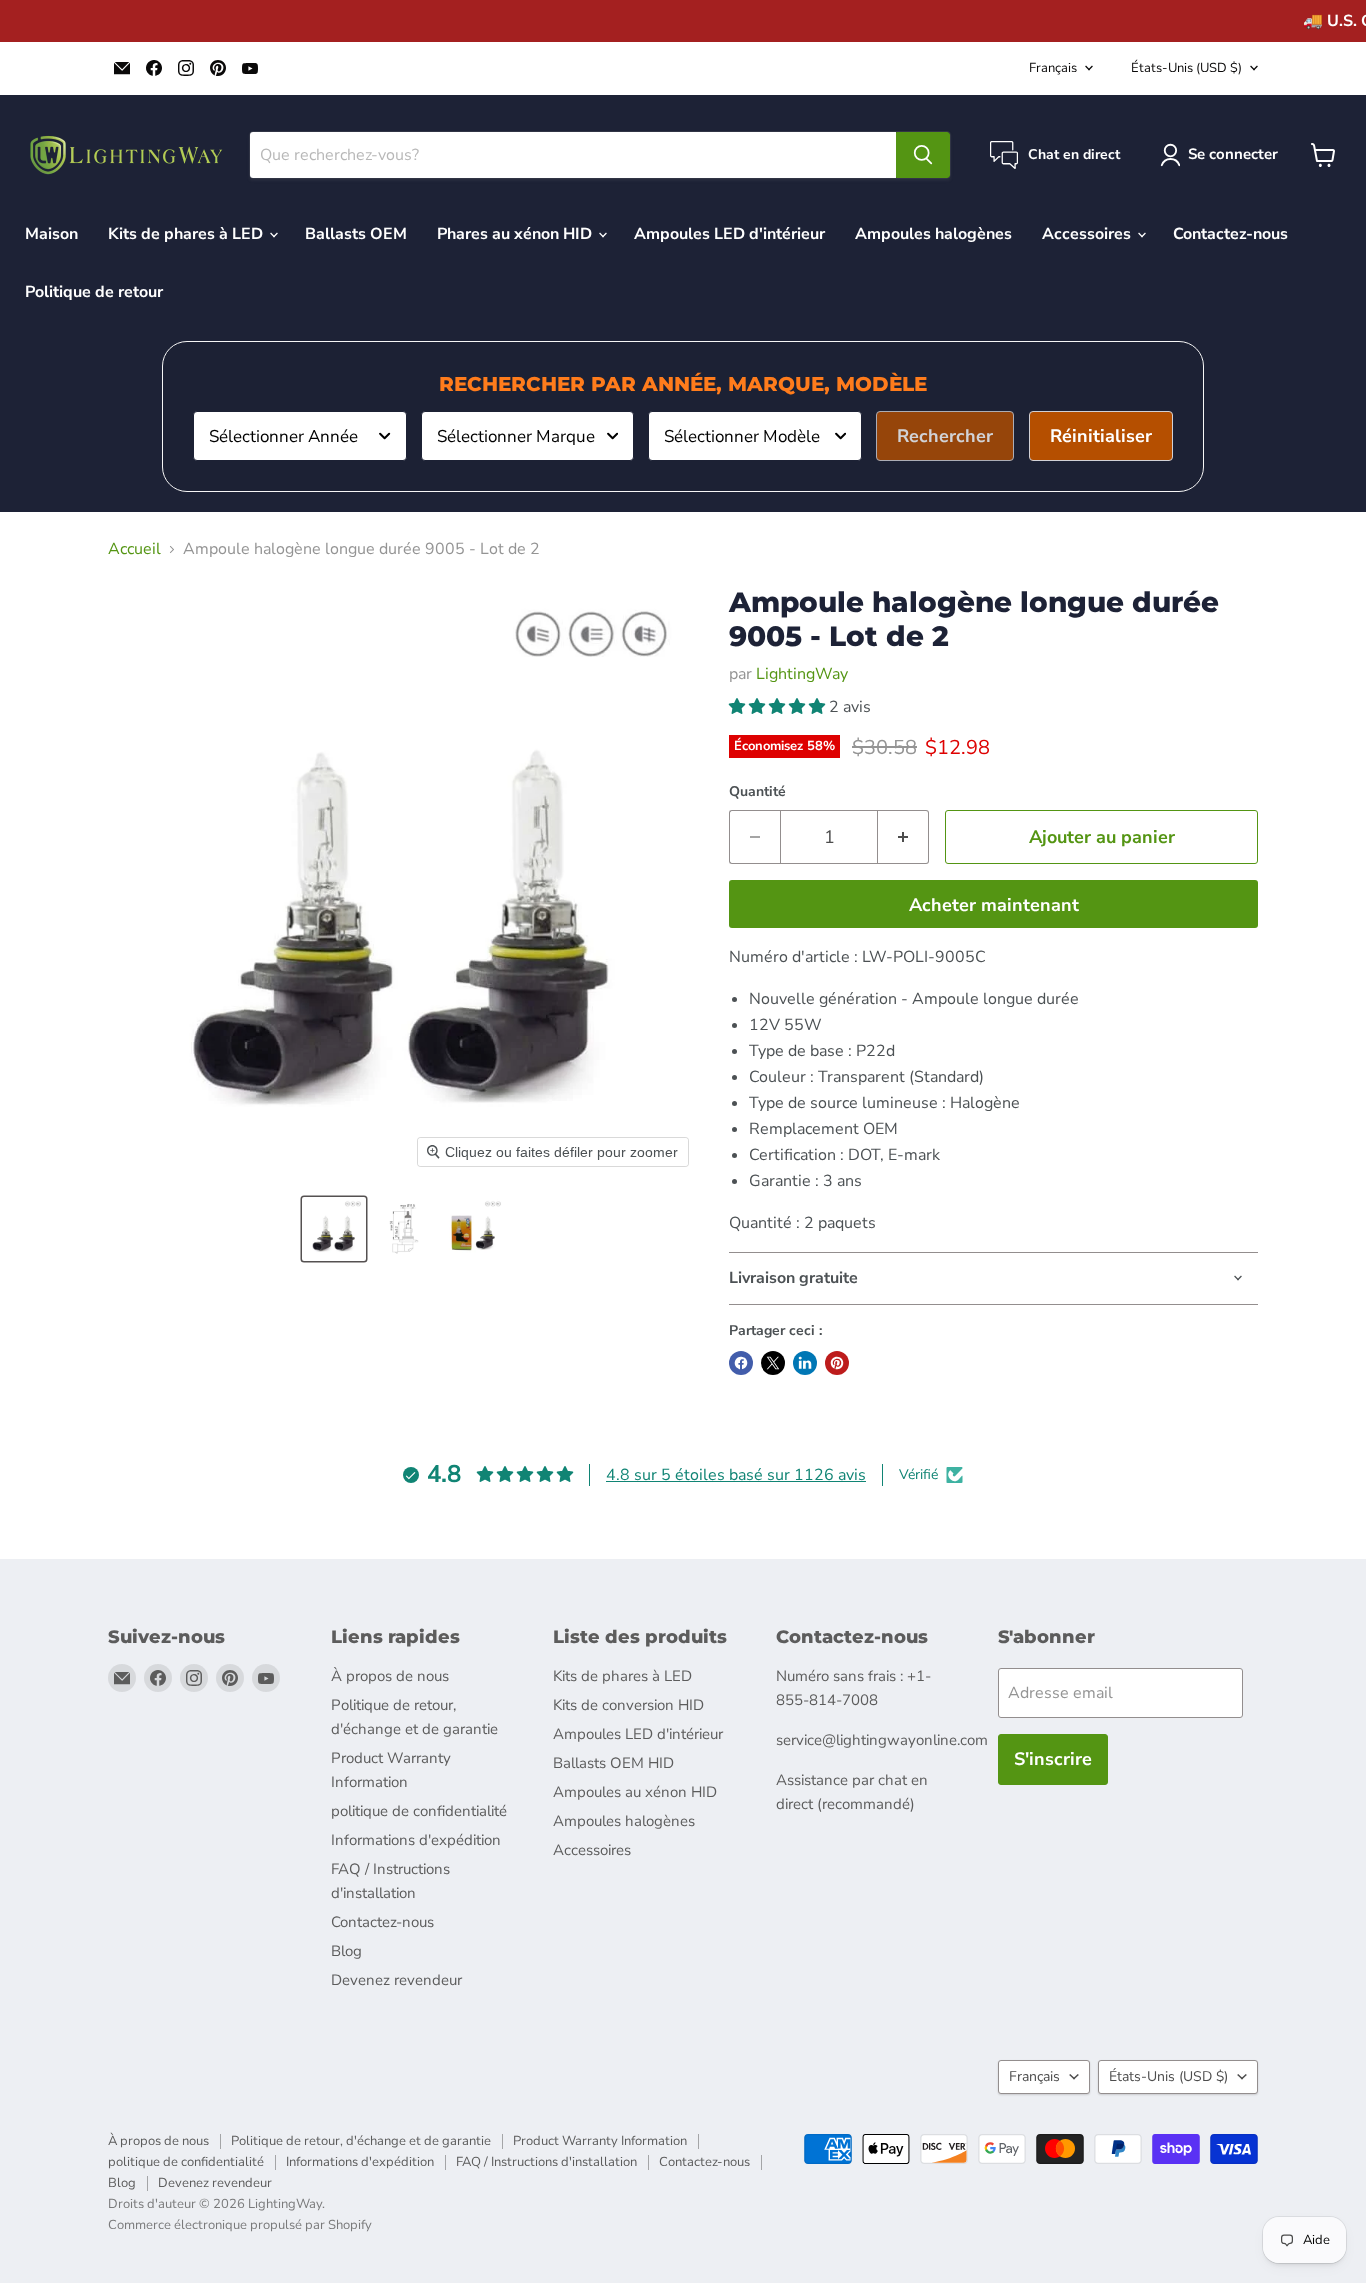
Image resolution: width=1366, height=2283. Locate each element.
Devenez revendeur (396, 1980)
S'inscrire (1053, 1759)
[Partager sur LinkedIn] (805, 1363)
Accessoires (1088, 234)
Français (1053, 68)
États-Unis (1186, 68)
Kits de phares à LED (187, 234)
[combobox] (300, 436)
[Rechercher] (923, 155)
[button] (334, 1229)
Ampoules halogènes (933, 234)
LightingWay (802, 674)
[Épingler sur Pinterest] (837, 1363)
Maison (51, 234)
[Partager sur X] (773, 1363)
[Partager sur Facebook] (741, 1363)
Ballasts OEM (356, 234)
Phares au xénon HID (516, 234)
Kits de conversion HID (628, 1705)
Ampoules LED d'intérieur (729, 234)
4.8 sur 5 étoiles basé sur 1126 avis (736, 1475)
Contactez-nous (1230, 234)
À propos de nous (390, 1676)
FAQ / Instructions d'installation (546, 2162)
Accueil (134, 549)
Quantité (757, 792)
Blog (346, 1951)
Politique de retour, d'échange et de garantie (361, 2141)
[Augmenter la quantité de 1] (903, 837)
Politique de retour (94, 292)
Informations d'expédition (416, 1840)
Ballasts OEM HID (613, 1763)
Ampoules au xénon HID (635, 1792)
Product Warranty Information (600, 2141)
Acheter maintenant (994, 905)
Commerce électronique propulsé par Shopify (240, 2225)
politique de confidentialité (419, 1811)
